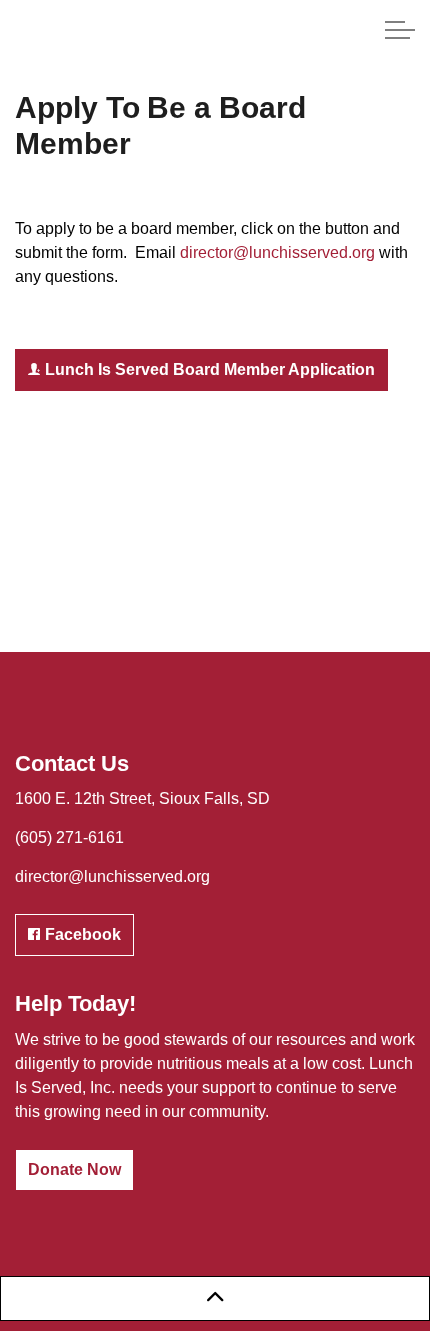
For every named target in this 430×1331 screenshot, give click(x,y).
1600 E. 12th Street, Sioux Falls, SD (142, 798)
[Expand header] (400, 30)
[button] (215, 1298)
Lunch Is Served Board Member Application (210, 369)
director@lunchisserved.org (277, 252)
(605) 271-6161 (69, 837)
